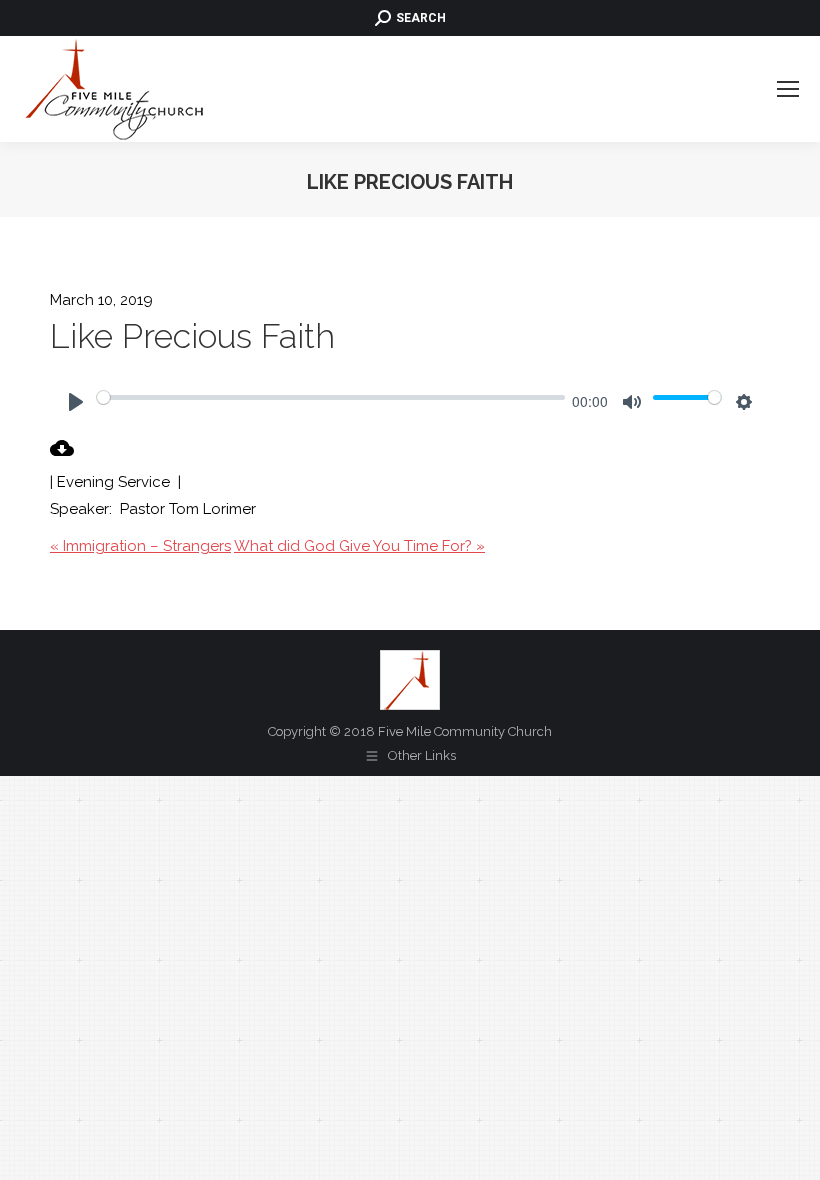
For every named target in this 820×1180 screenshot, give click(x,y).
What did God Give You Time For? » (359, 546)
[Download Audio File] (62, 455)
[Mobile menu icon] (788, 89)
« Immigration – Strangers (140, 546)
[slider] (331, 397)
